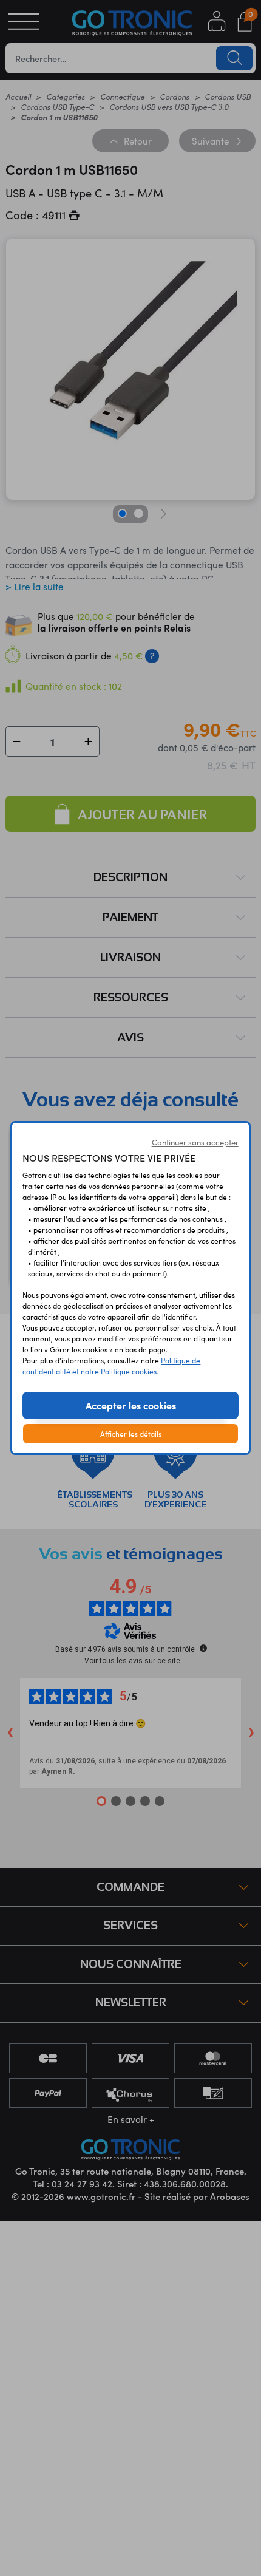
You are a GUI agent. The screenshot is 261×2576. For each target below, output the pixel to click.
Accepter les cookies (131, 1405)
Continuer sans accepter (195, 1142)
